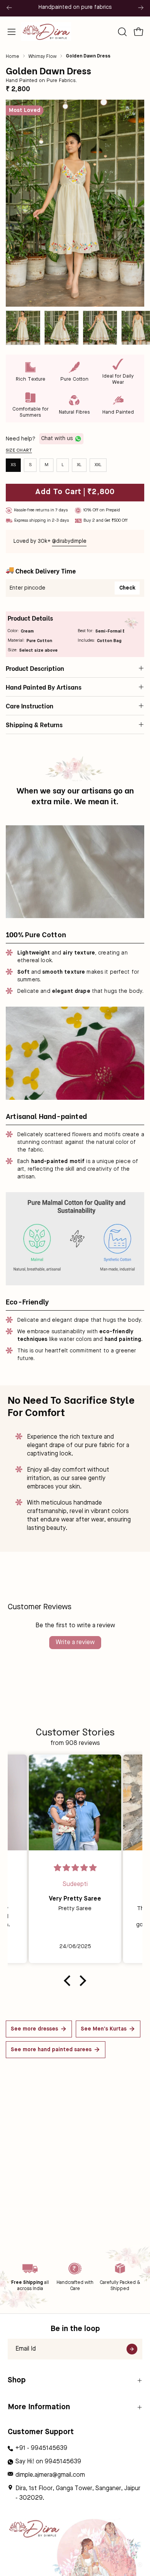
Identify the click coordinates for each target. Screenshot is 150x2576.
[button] (122, 32)
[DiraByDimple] (46, 32)
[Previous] (9, 8)
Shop (17, 2380)
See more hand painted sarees (51, 2050)
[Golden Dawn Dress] (23, 328)
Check (127, 588)
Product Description (35, 668)
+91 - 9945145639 (41, 2448)
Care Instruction (30, 706)
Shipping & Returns (34, 724)
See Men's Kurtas (104, 2029)
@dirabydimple (69, 541)
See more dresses (34, 2029)
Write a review (75, 1643)
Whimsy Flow (42, 57)
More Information (39, 2407)
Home (12, 57)
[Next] (141, 8)
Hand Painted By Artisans (44, 687)
